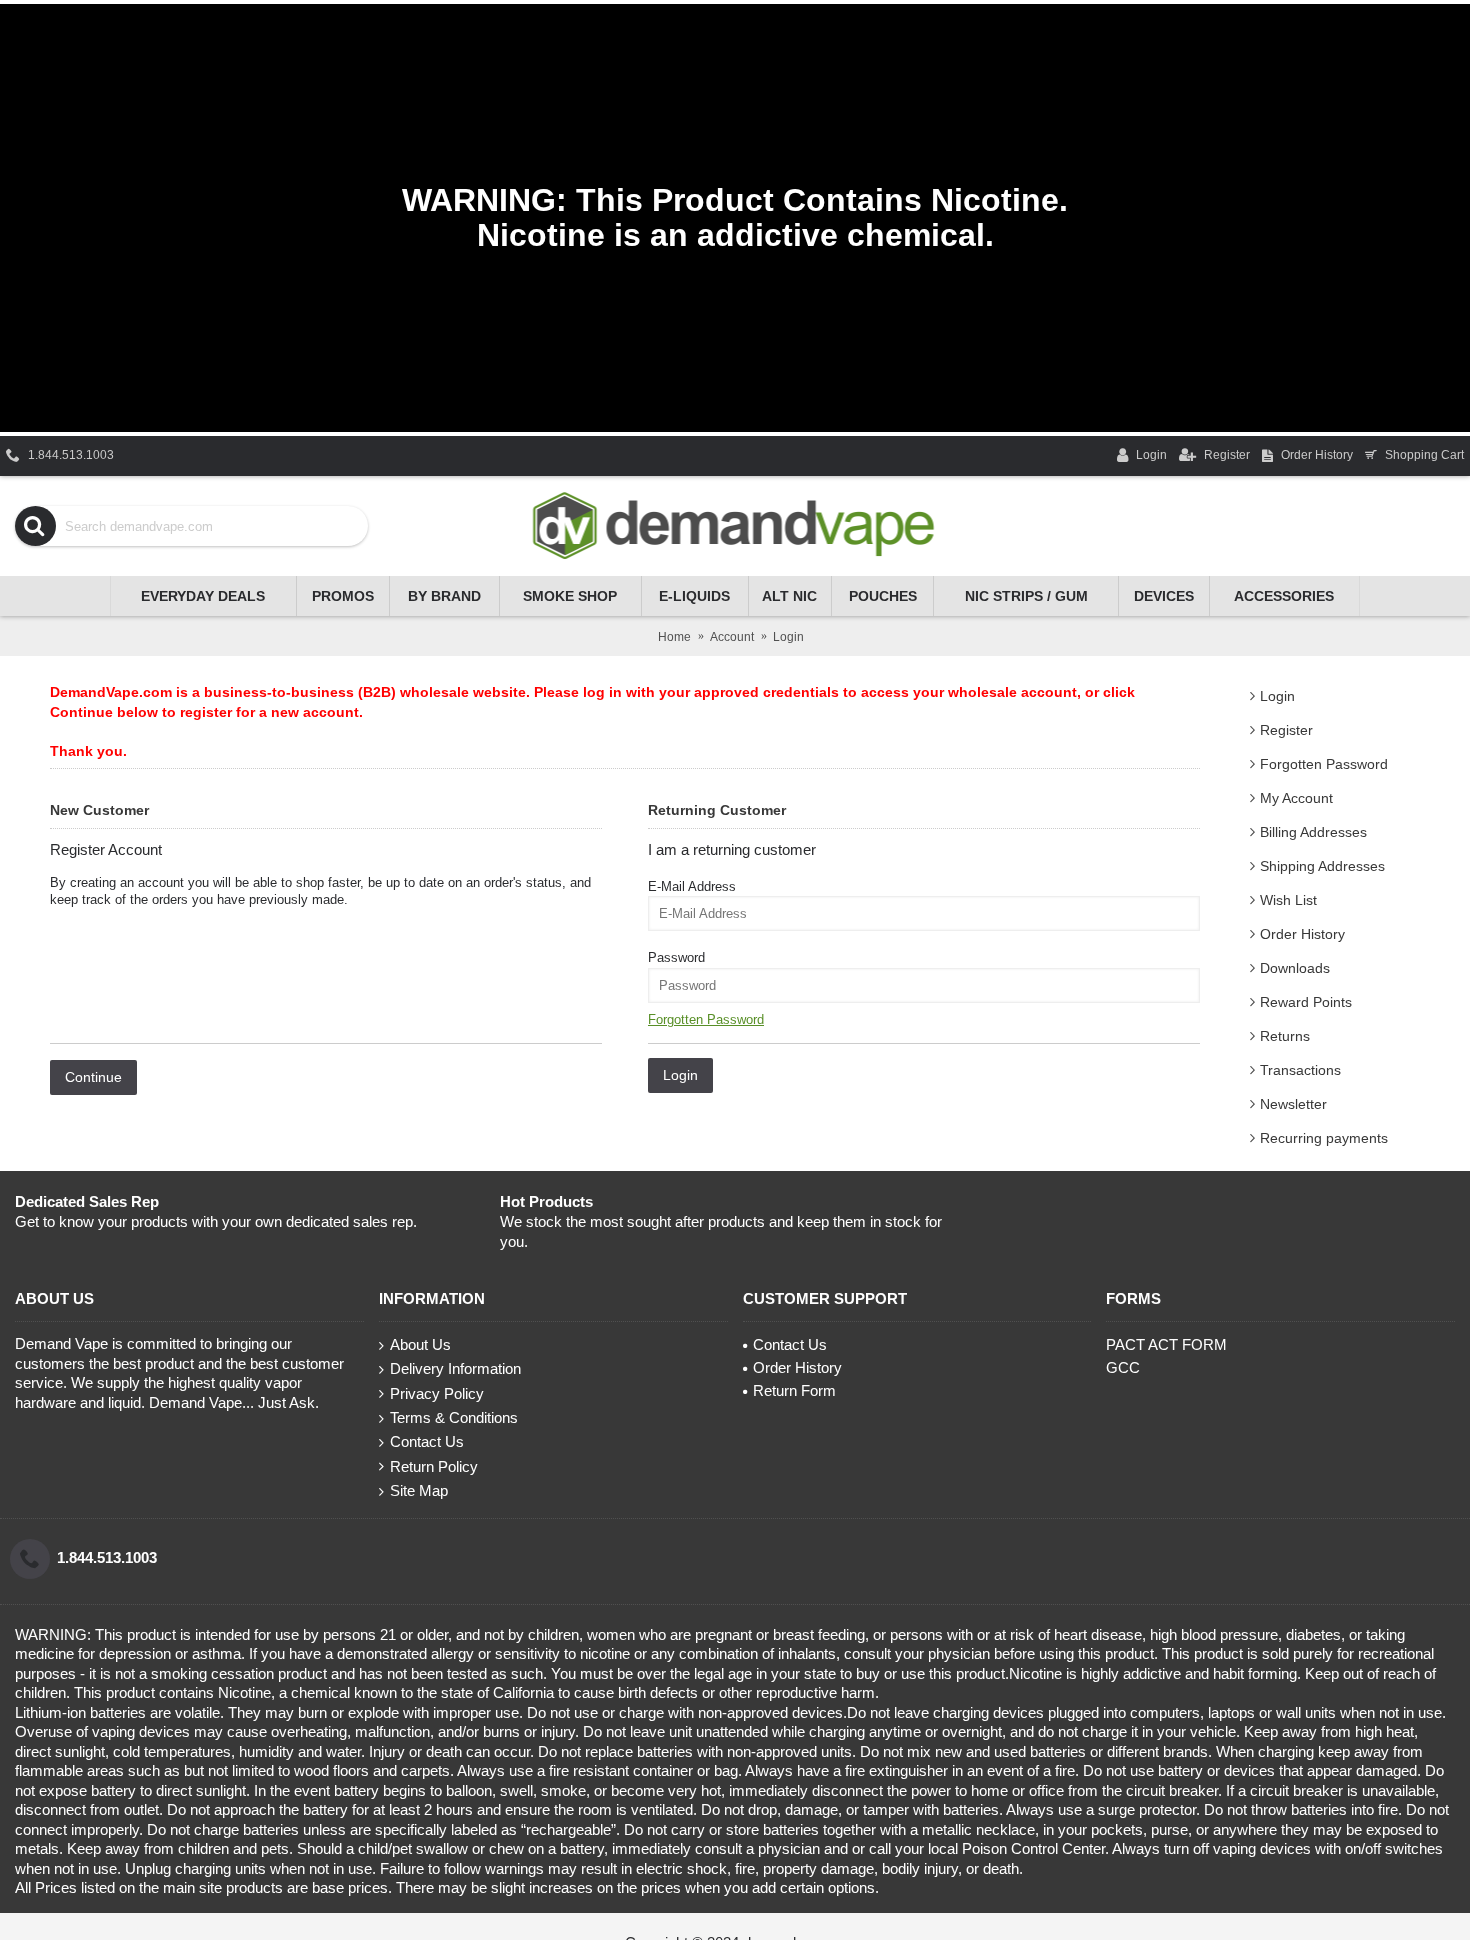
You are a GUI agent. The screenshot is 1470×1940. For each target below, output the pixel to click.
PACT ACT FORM (1166, 1344)
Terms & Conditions (454, 1417)
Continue (93, 1077)
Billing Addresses (1313, 832)
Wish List (1288, 900)
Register (1286, 730)
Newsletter (1293, 1104)
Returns (1285, 1036)
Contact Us (427, 1441)
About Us (420, 1344)
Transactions (1300, 1070)
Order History (1302, 934)
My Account (1296, 798)
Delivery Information (455, 1368)
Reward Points (1306, 1002)
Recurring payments (1324, 1138)
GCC (1123, 1367)
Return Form (794, 1390)
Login (1277, 696)
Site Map (419, 1490)
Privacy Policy (437, 1393)
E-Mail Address (692, 886)
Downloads (1295, 968)
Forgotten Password (1324, 764)
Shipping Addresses (1322, 866)
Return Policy (434, 1466)
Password (676, 957)
